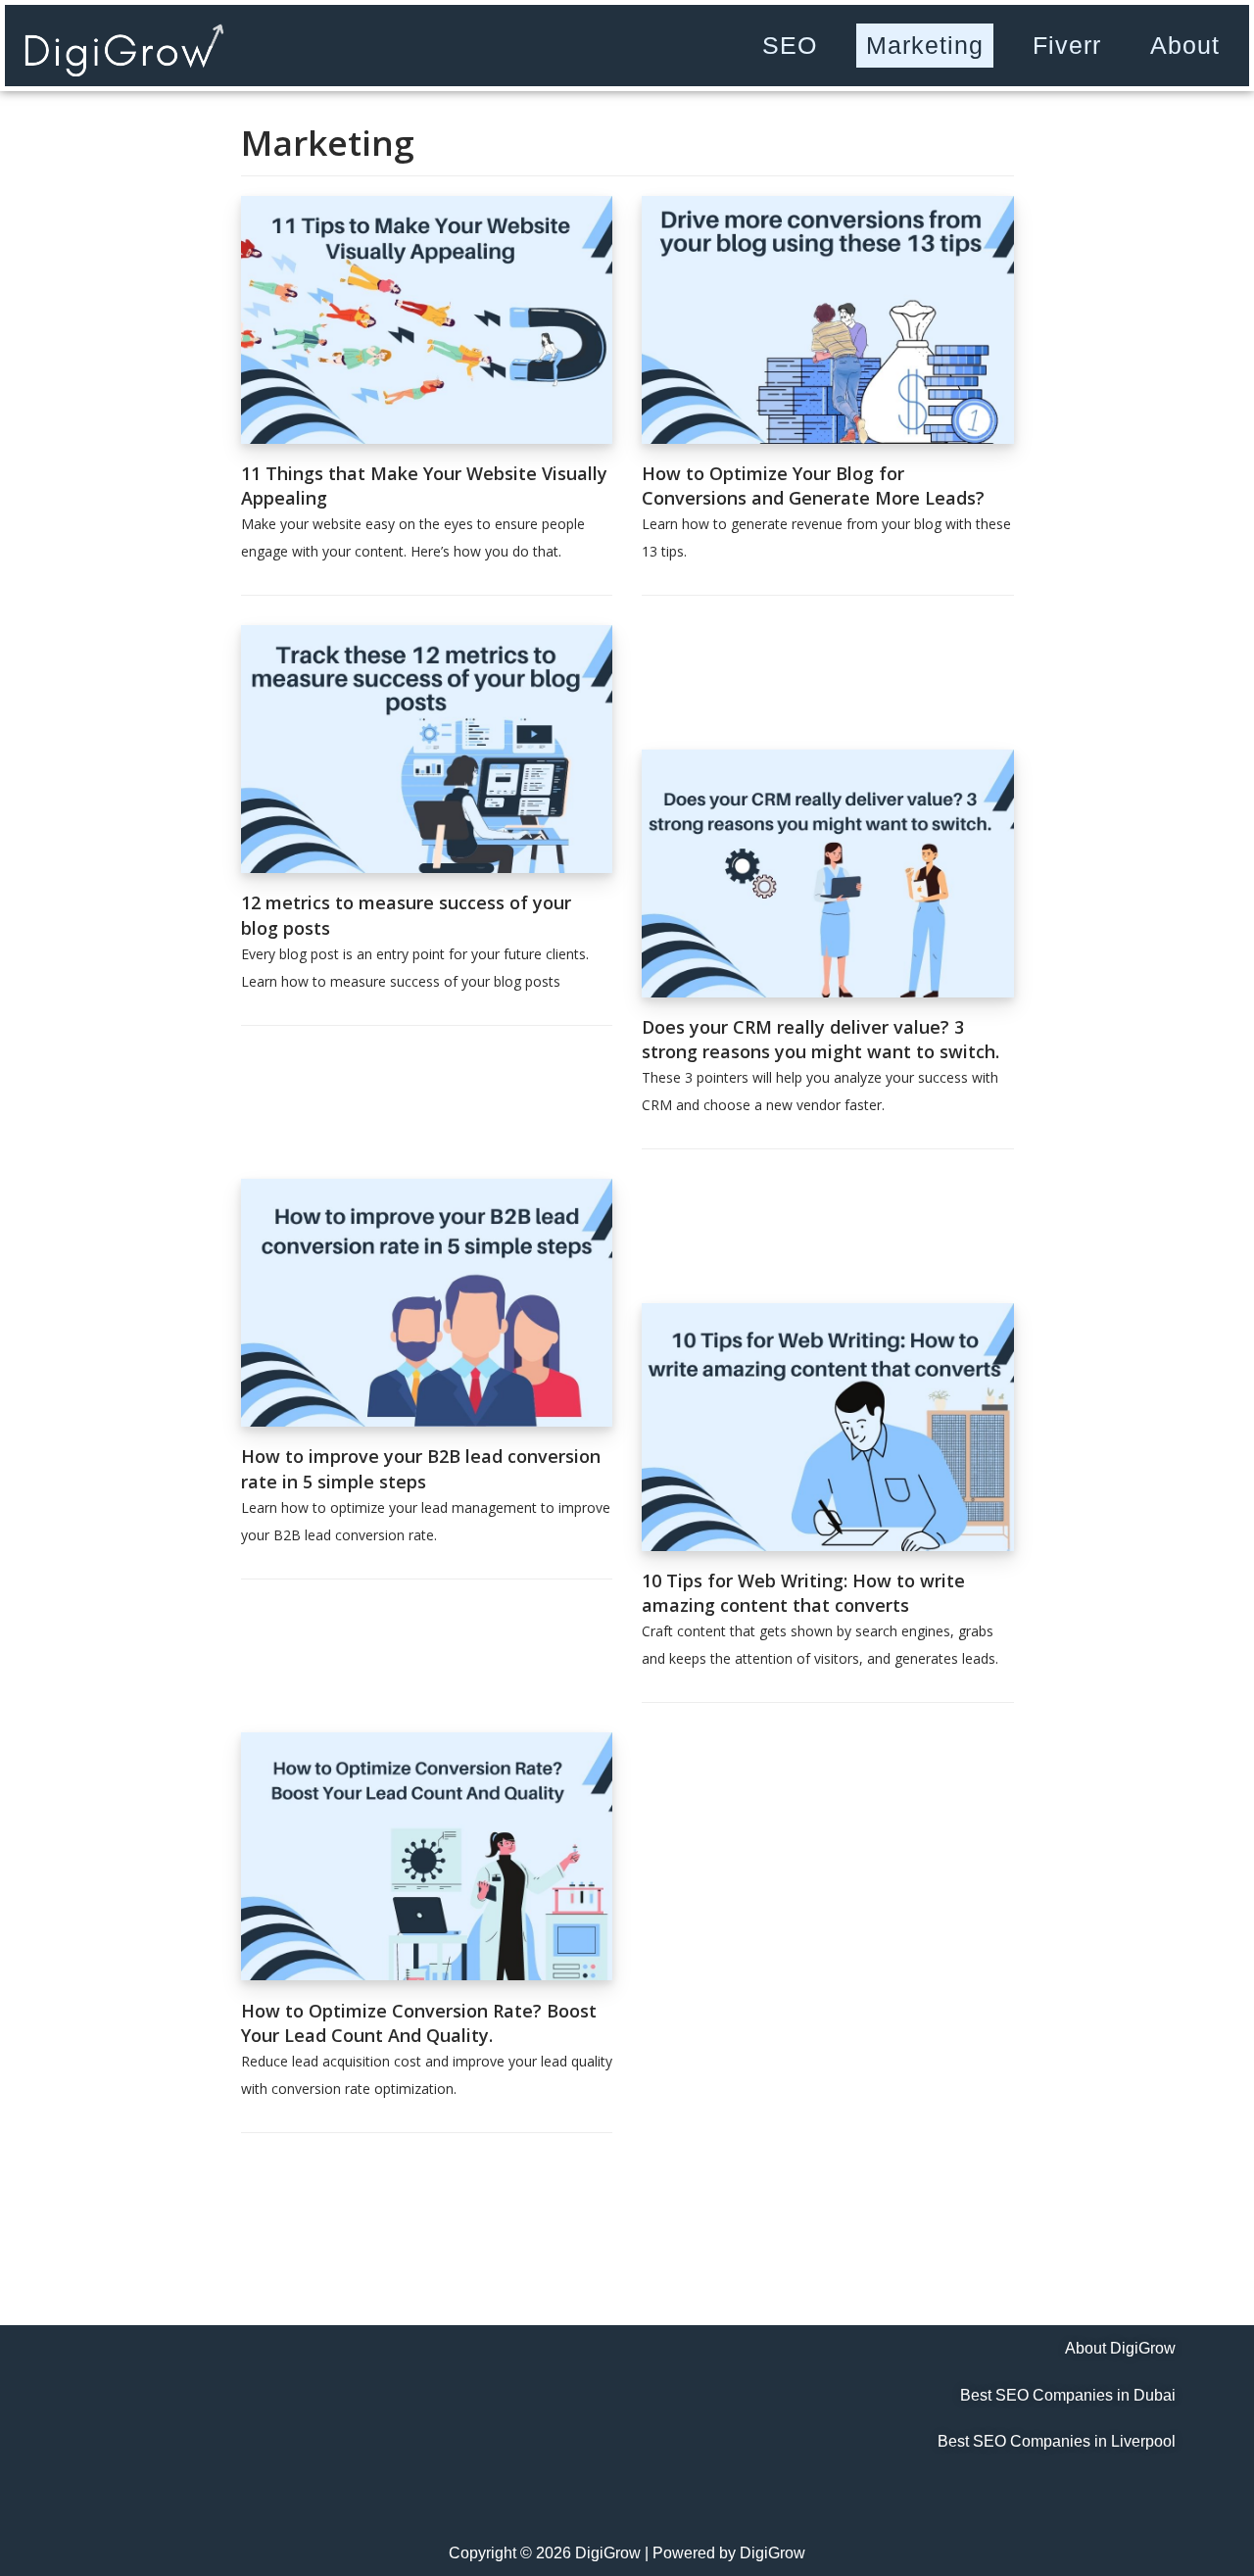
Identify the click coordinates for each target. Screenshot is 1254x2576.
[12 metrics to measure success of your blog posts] (427, 867)
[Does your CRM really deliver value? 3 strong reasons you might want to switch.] (828, 992)
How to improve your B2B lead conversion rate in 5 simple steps (421, 1468)
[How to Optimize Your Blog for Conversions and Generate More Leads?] (828, 438)
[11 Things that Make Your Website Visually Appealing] (427, 438)
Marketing (925, 45)
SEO (790, 45)
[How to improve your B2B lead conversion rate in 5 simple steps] (427, 1421)
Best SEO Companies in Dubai (1068, 2395)
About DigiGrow (1120, 2348)
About (1185, 45)
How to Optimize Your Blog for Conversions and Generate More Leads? (813, 486)
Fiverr (1067, 45)
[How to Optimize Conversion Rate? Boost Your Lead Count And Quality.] (427, 1974)
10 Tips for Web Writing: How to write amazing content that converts (803, 1593)
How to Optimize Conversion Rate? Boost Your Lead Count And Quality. (419, 2023)
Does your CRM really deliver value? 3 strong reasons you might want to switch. (820, 1039)
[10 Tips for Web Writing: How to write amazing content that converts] (828, 1545)
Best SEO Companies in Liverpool (1057, 2441)
